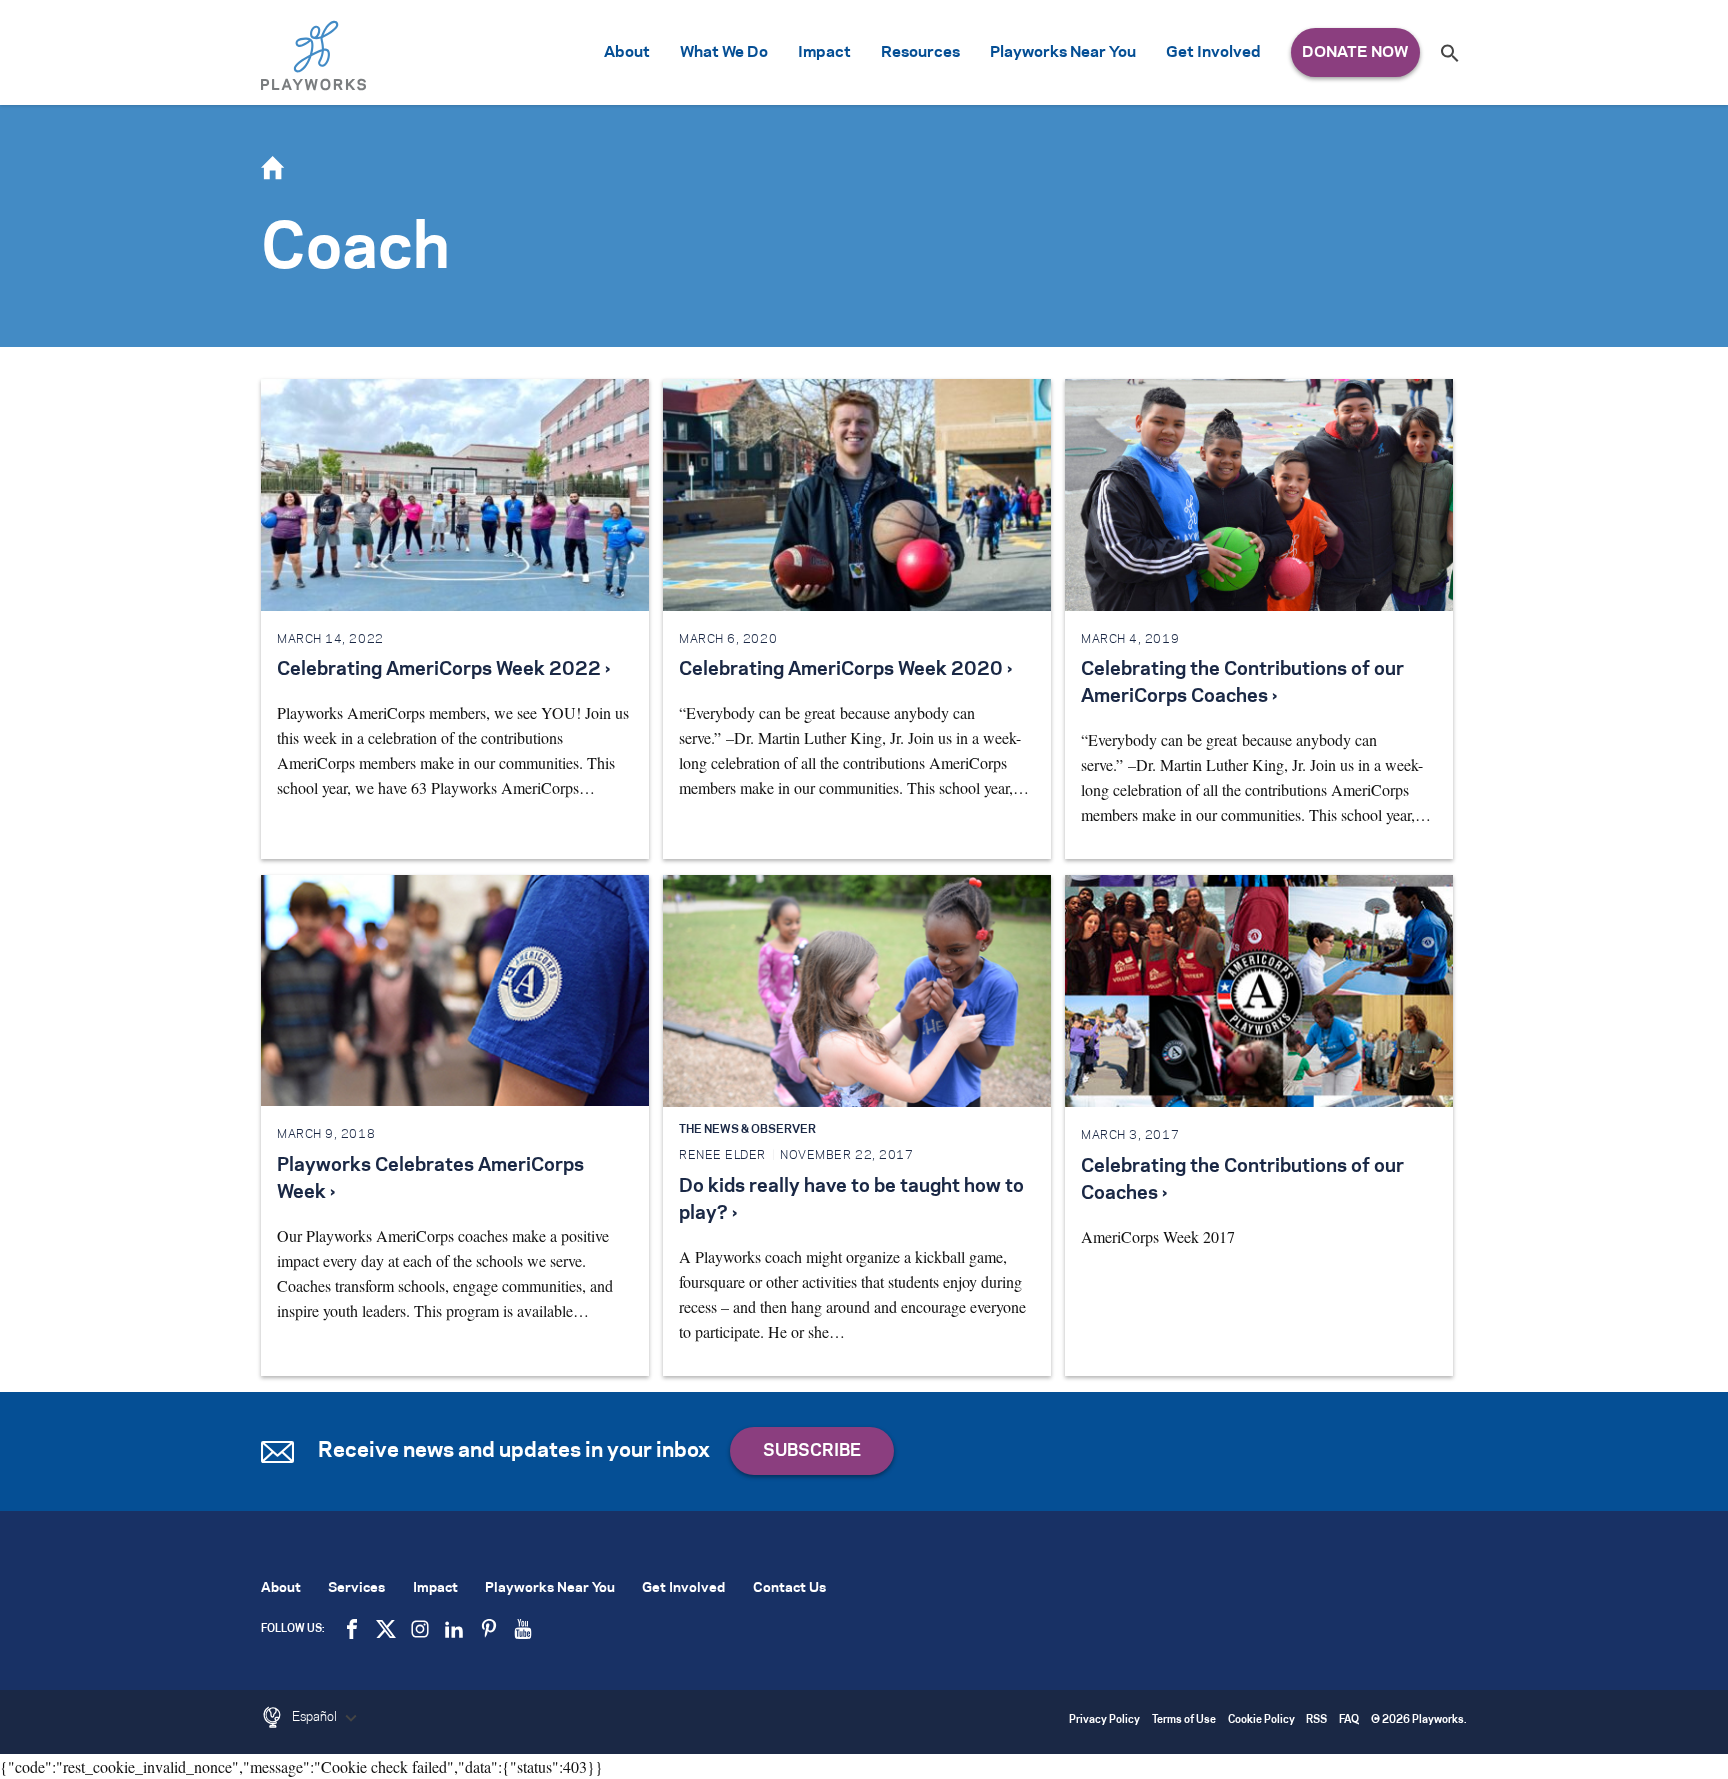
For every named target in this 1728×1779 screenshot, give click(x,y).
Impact (824, 52)
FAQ (1349, 1720)
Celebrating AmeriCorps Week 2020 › (845, 670)
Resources (920, 52)
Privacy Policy (1104, 1720)
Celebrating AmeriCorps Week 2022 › (443, 670)
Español (316, 1717)
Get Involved (1213, 52)
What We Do (724, 52)
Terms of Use (1184, 1720)
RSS (1316, 1720)
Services (356, 1588)
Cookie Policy (1261, 1720)
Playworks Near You (1063, 52)
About (627, 52)
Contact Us (789, 1588)
